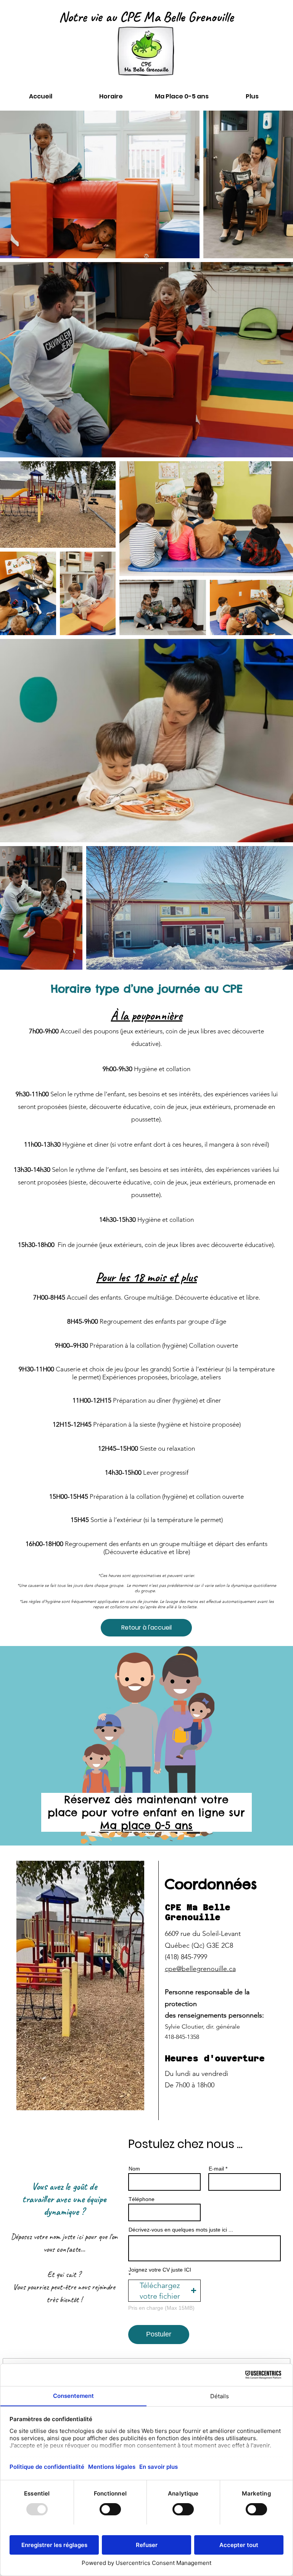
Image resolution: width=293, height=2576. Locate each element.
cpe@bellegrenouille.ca (200, 1969)
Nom (134, 2169)
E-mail (216, 2169)
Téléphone (142, 2199)
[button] (164, 2291)
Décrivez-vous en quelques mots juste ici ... (181, 2230)
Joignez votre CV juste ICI (160, 2270)
